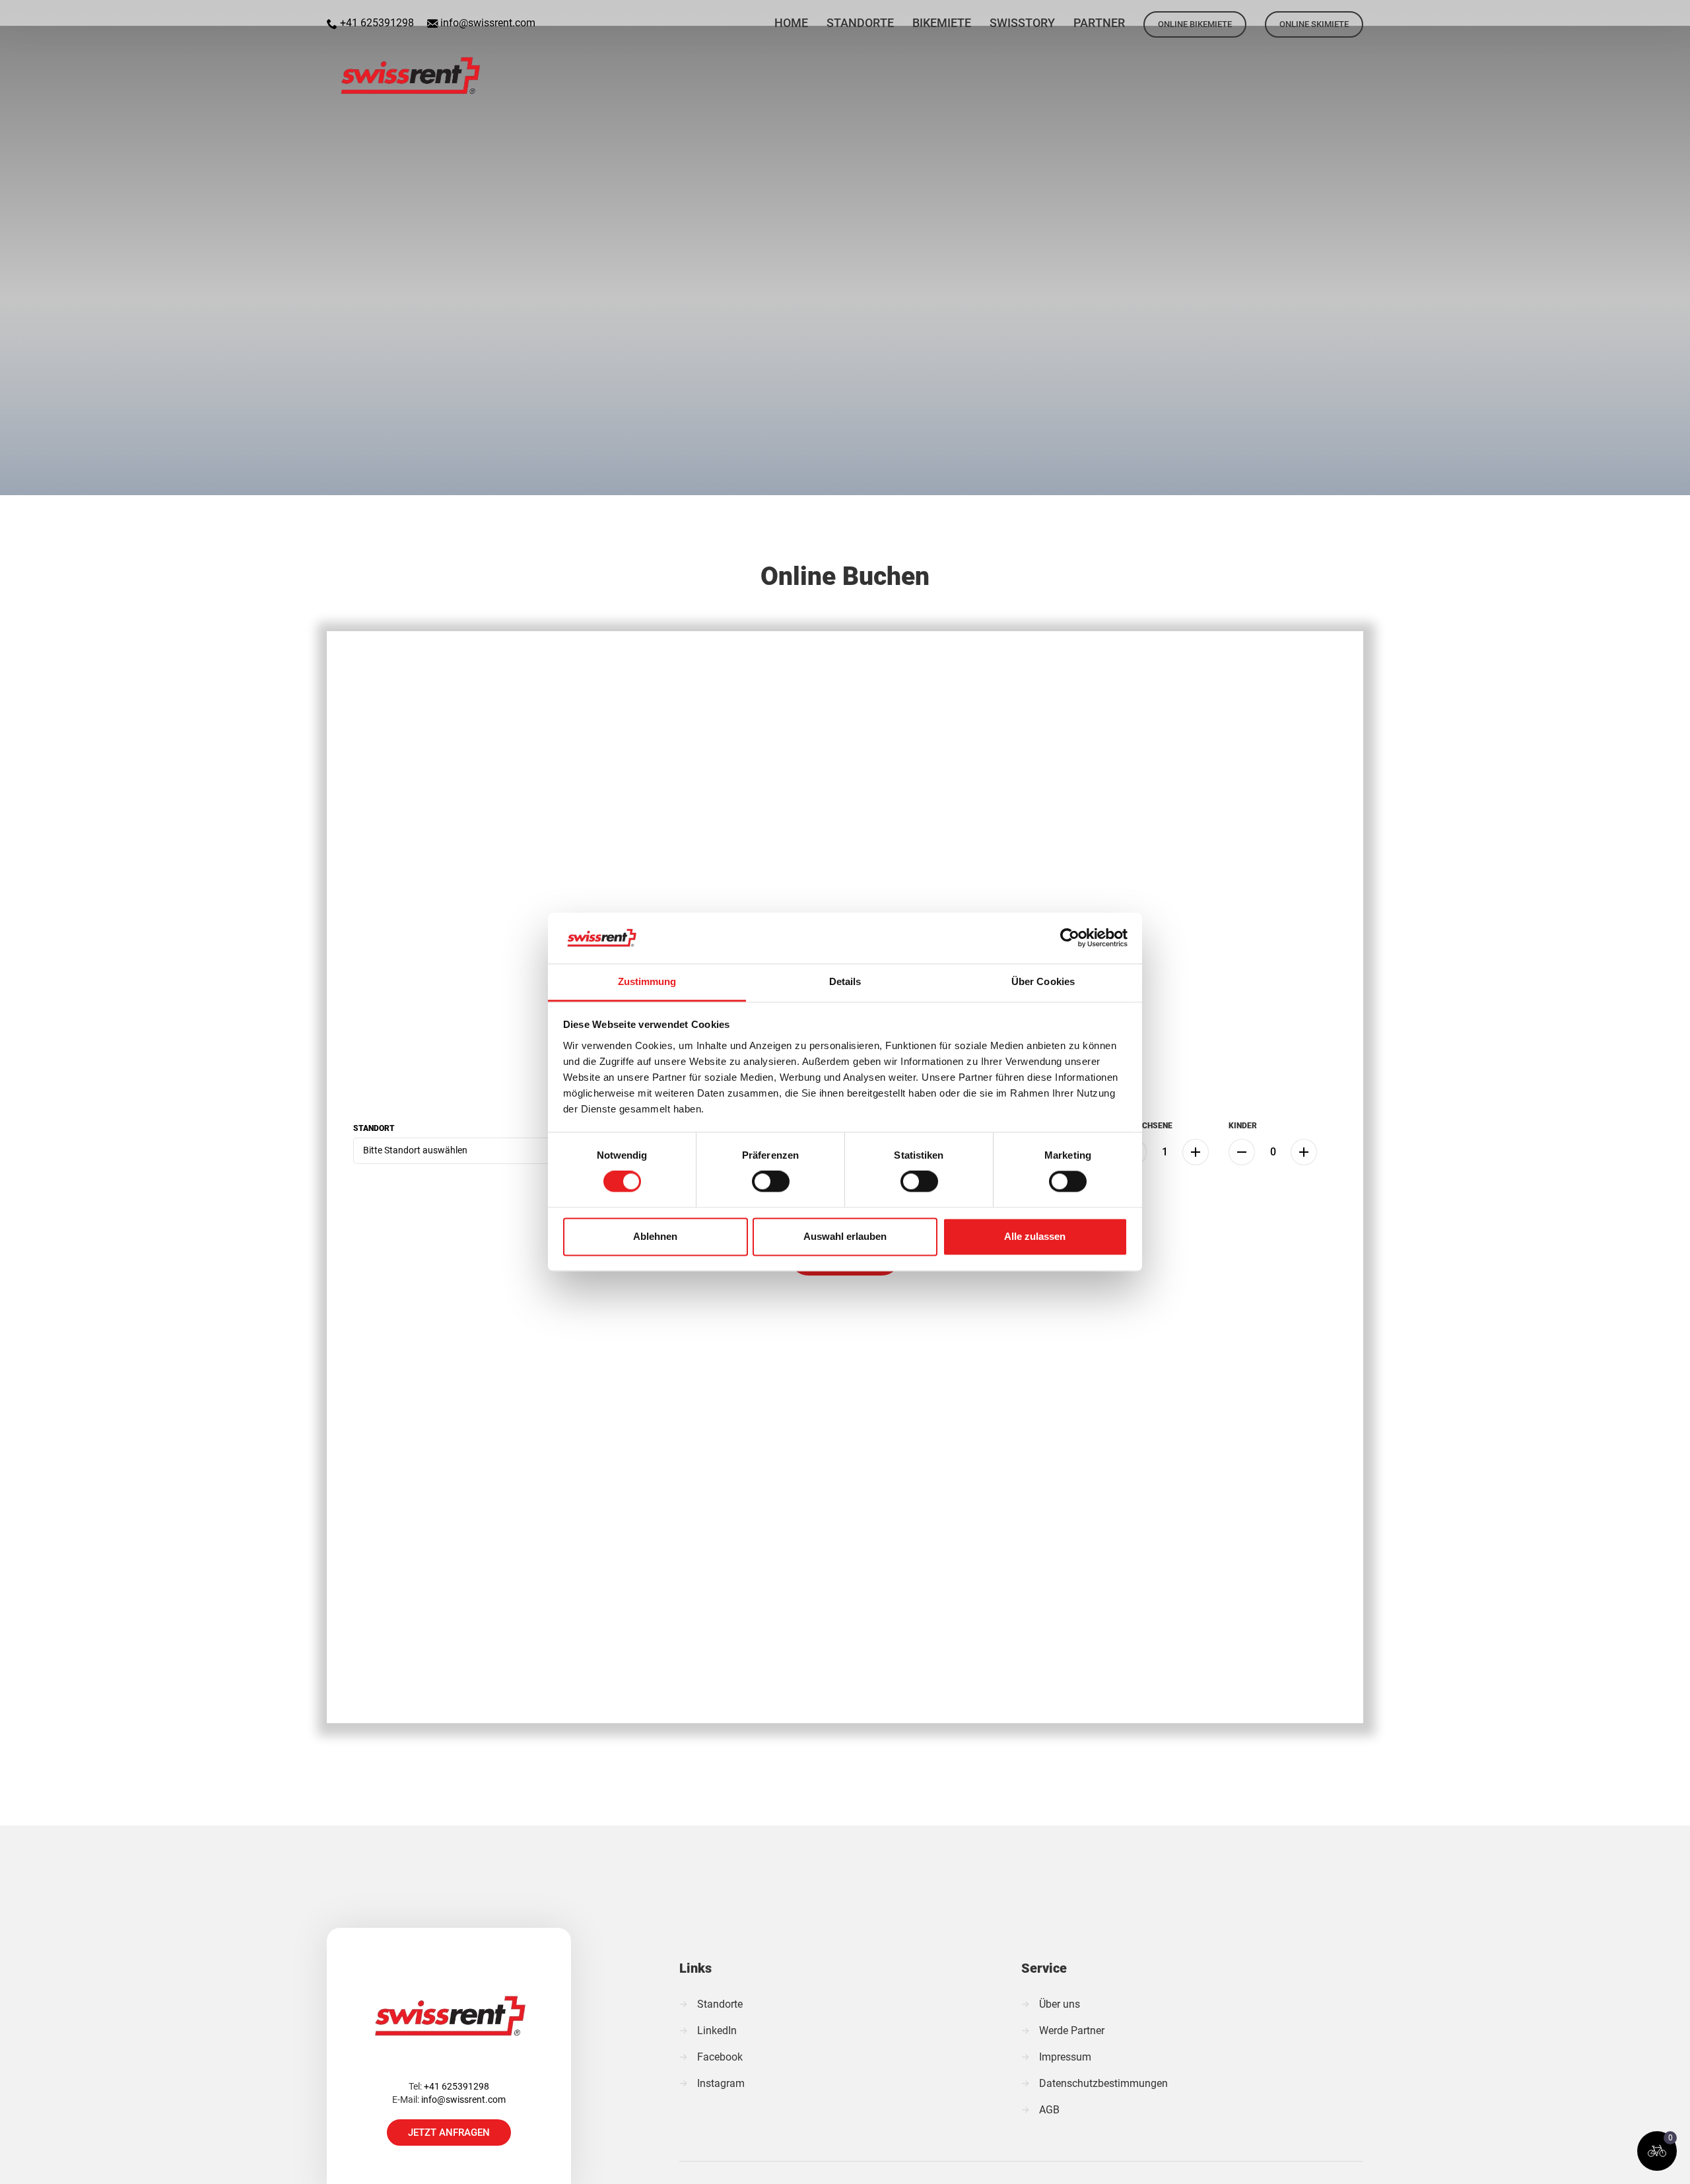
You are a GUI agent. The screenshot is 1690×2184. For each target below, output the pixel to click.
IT (1674, 16)
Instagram (721, 2083)
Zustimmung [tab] (647, 981)
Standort (374, 1128)
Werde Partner (1072, 2030)
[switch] (771, 1182)
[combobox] (471, 1151)
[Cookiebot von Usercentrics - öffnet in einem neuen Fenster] (1070, 938)
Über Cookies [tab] (1043, 981)
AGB (1049, 2110)
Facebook (720, 2057)
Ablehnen (655, 1236)
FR (1640, 16)
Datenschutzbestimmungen (1103, 2083)
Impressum (1065, 2057)
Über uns (1060, 2004)
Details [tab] (845, 981)
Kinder (1243, 1126)
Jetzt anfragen (449, 2133)
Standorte (720, 2004)
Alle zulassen (1035, 1236)
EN (1605, 16)
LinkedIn (717, 2030)
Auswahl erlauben (845, 1236)
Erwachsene (1146, 1126)
